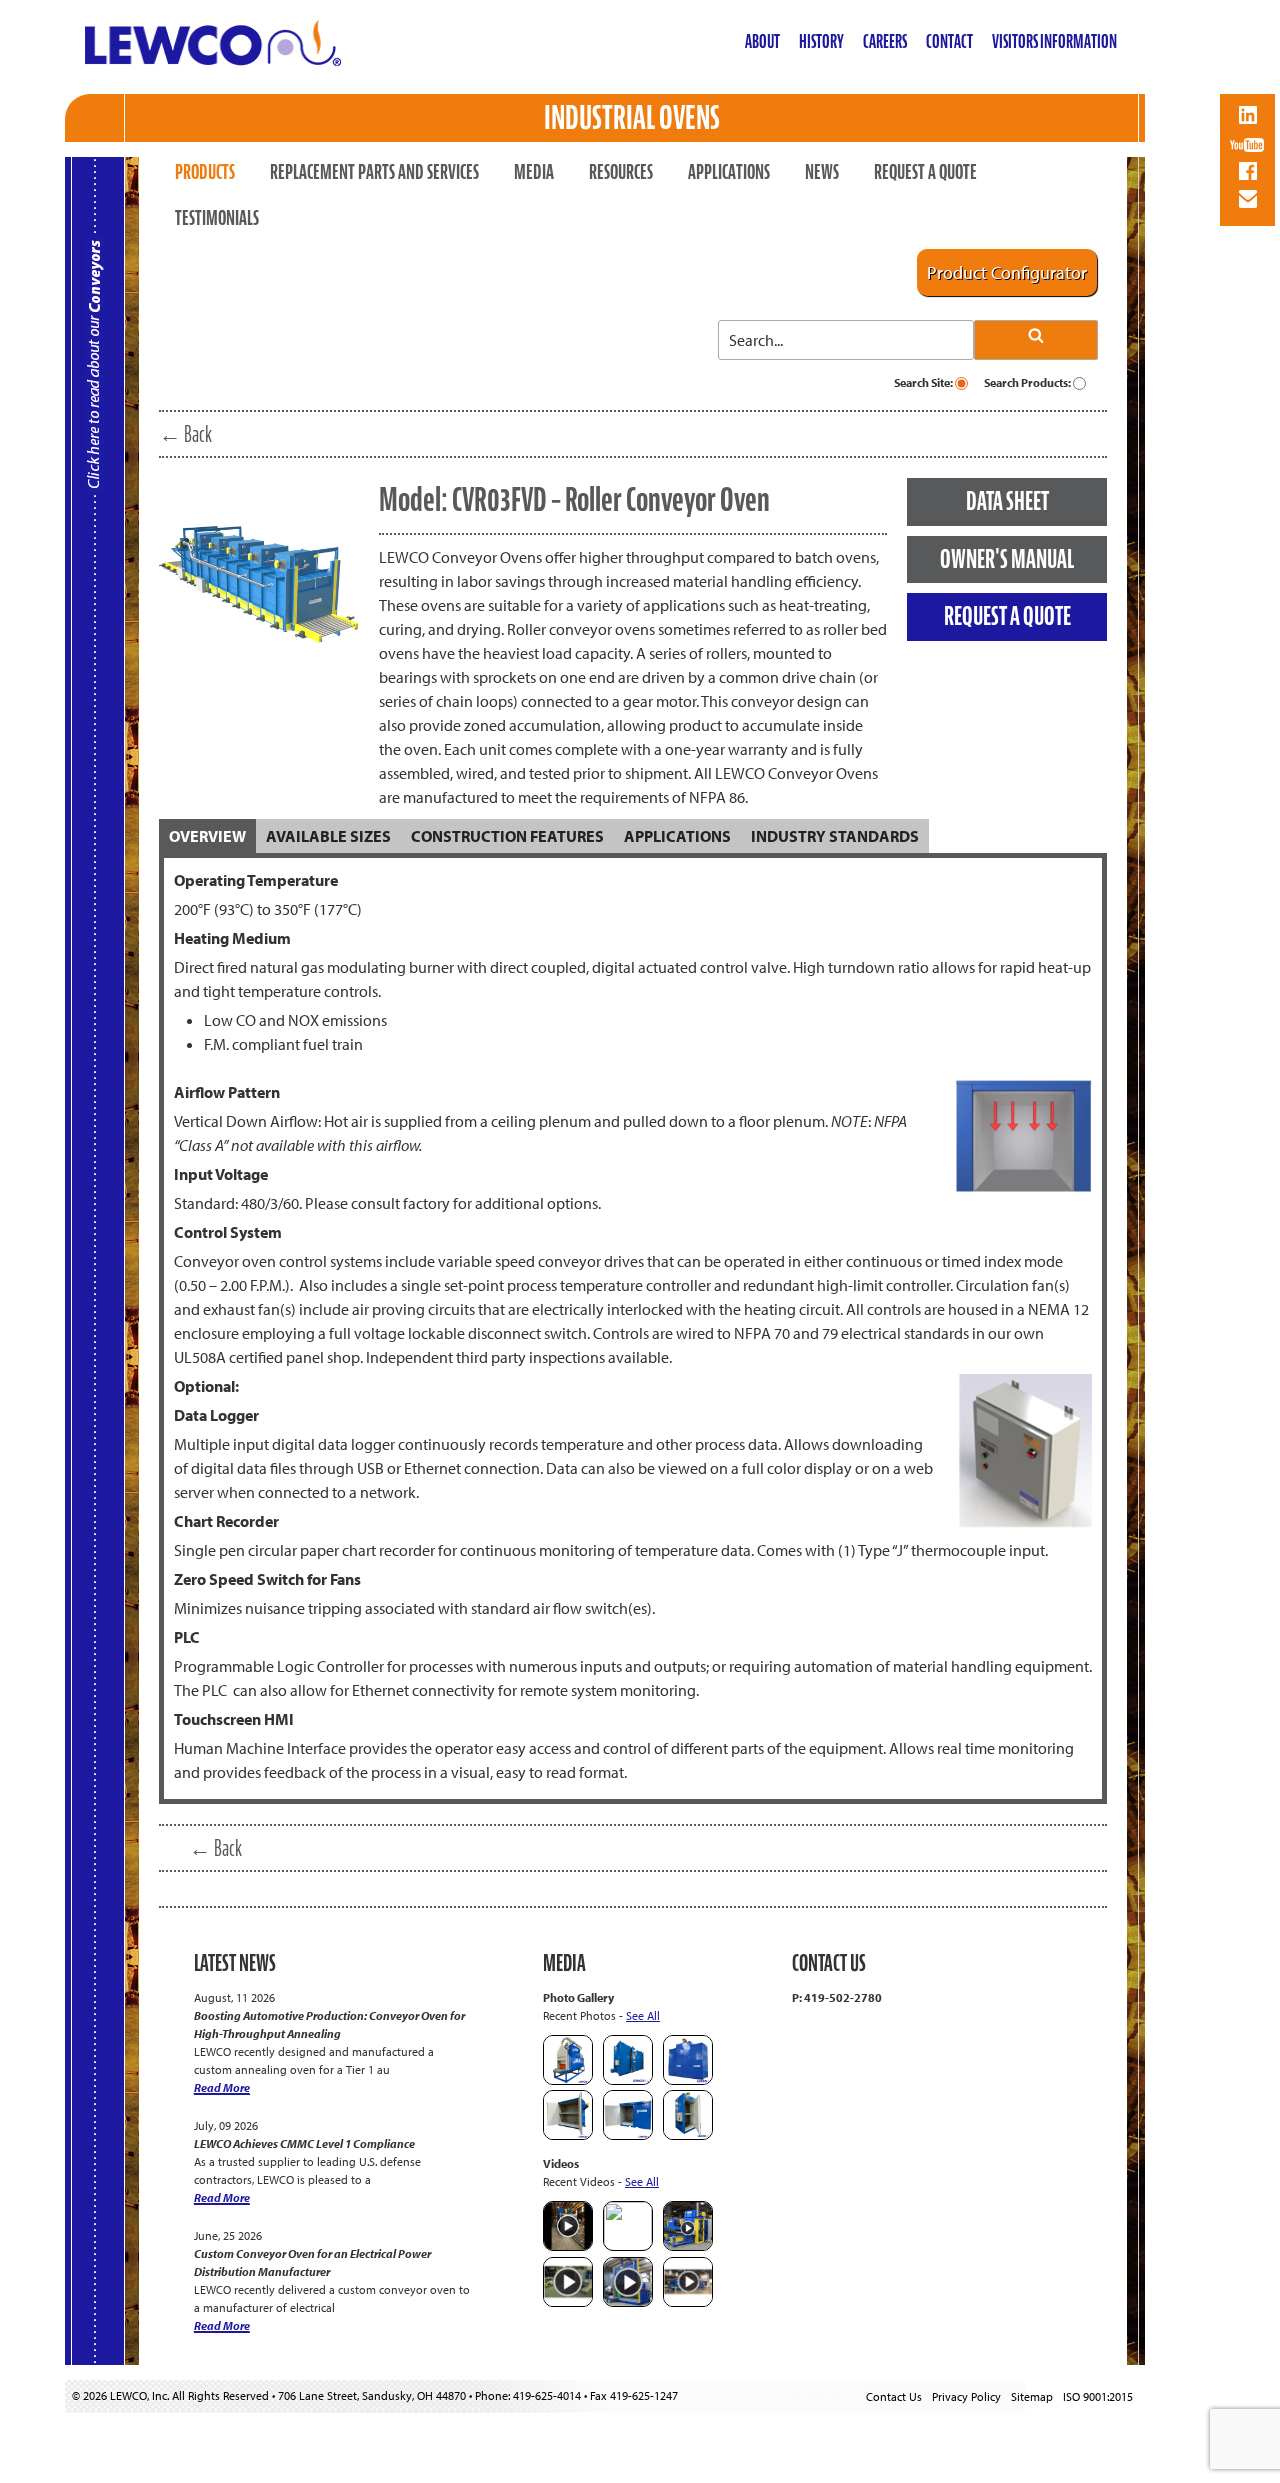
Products (205, 172)
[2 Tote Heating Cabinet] (628, 2135)
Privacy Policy (966, 2396)
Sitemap (1032, 2396)
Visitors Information (1054, 41)
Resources (621, 172)
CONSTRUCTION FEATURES (507, 836)
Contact (949, 41)
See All (643, 2015)
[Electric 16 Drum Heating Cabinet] (568, 2135)
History (821, 41)
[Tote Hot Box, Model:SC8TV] (628, 2080)
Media (534, 172)
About (762, 41)
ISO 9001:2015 (1098, 2396)
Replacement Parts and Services (374, 172)
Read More (222, 2087)
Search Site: (924, 382)
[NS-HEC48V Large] (688, 2080)
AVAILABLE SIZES (328, 836)
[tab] (207, 836)
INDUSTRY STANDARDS (835, 836)
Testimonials (217, 218)
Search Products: (1028, 382)
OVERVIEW (207, 836)
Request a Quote (925, 172)
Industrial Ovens (632, 117)
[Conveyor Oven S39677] (568, 2080)
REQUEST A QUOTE (1007, 616)
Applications (729, 172)
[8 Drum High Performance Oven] (688, 2135)
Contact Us (894, 2396)
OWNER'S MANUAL (1007, 559)
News (822, 172)
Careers (885, 41)
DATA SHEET (1007, 501)
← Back (185, 434)
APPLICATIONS (677, 836)
